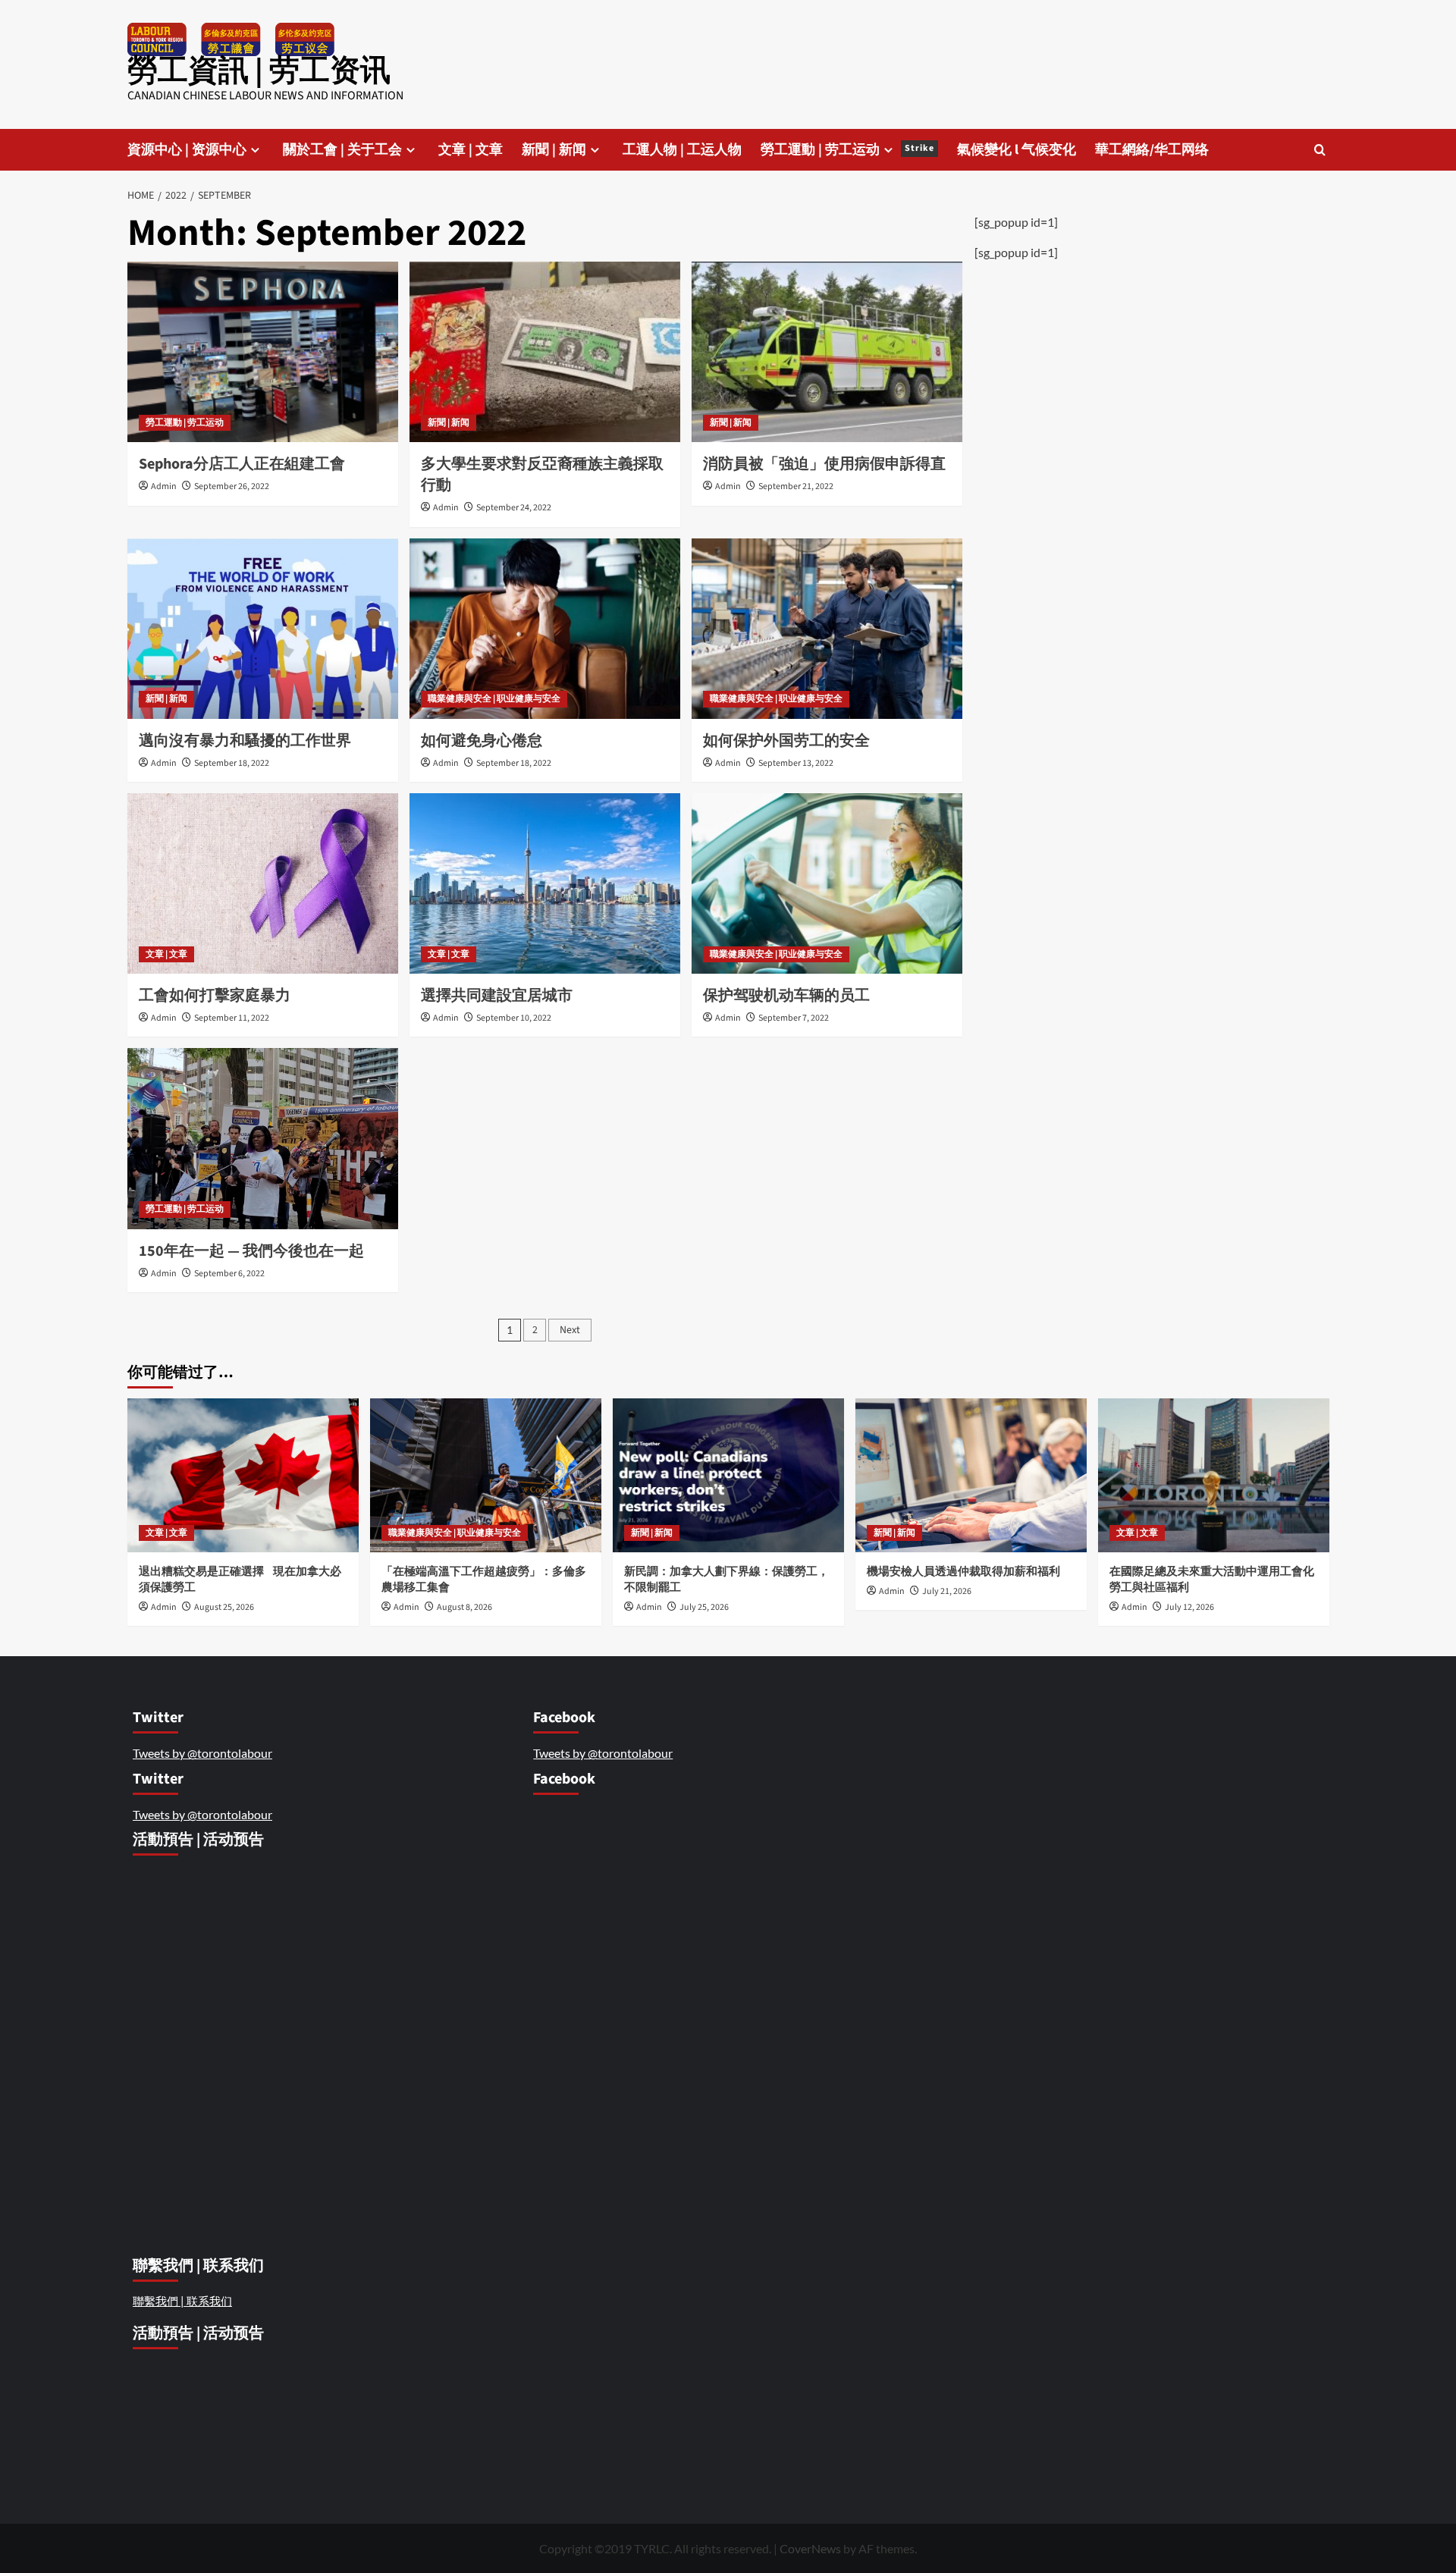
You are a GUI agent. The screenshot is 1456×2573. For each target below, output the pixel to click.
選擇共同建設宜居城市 (497, 996)
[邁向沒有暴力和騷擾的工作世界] (263, 629)
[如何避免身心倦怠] (545, 629)
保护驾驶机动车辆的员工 (786, 996)
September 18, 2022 (232, 763)
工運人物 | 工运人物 (682, 150)
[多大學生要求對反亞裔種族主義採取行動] (545, 352)
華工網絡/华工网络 (1152, 150)
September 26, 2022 (232, 486)
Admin (164, 486)
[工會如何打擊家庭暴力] (263, 883)
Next (570, 1330)
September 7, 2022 (794, 1018)
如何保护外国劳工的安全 (788, 741)
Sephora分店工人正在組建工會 (242, 464)
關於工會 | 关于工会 (342, 150)
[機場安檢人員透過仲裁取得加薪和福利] (971, 1475)
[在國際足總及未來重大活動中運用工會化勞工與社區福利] (1214, 1475)
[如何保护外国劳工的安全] (827, 629)
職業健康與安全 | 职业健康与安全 (494, 699)
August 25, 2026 (224, 1607)
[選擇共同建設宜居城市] (545, 883)
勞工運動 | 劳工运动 (847, 150)
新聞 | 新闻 (554, 150)
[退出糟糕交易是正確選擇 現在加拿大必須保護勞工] (243, 1475)
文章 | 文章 (471, 150)
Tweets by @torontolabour (202, 1753)
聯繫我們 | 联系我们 (182, 2301)
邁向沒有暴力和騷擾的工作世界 (245, 741)
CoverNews (810, 2548)
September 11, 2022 (232, 1018)
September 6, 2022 (229, 1274)
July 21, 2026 (947, 1591)
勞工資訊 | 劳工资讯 (259, 71)
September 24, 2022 (514, 508)
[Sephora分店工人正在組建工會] (263, 352)
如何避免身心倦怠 (482, 741)
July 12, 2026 (1189, 1607)
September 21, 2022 (796, 486)
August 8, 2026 (464, 1607)
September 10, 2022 (514, 1018)
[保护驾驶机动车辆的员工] (827, 883)
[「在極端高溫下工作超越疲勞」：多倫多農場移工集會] (486, 1475)
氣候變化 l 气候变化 (1017, 150)
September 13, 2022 (796, 763)
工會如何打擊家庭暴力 (215, 996)
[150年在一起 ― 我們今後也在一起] (263, 1138)
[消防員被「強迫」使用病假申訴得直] (827, 352)
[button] (1320, 150)
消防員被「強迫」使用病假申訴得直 (824, 464)
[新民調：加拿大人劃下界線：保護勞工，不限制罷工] (728, 1475)
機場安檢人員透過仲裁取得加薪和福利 (965, 1572)
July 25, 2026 (704, 1607)
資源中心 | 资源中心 (187, 150)
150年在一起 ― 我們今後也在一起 (251, 1251)
